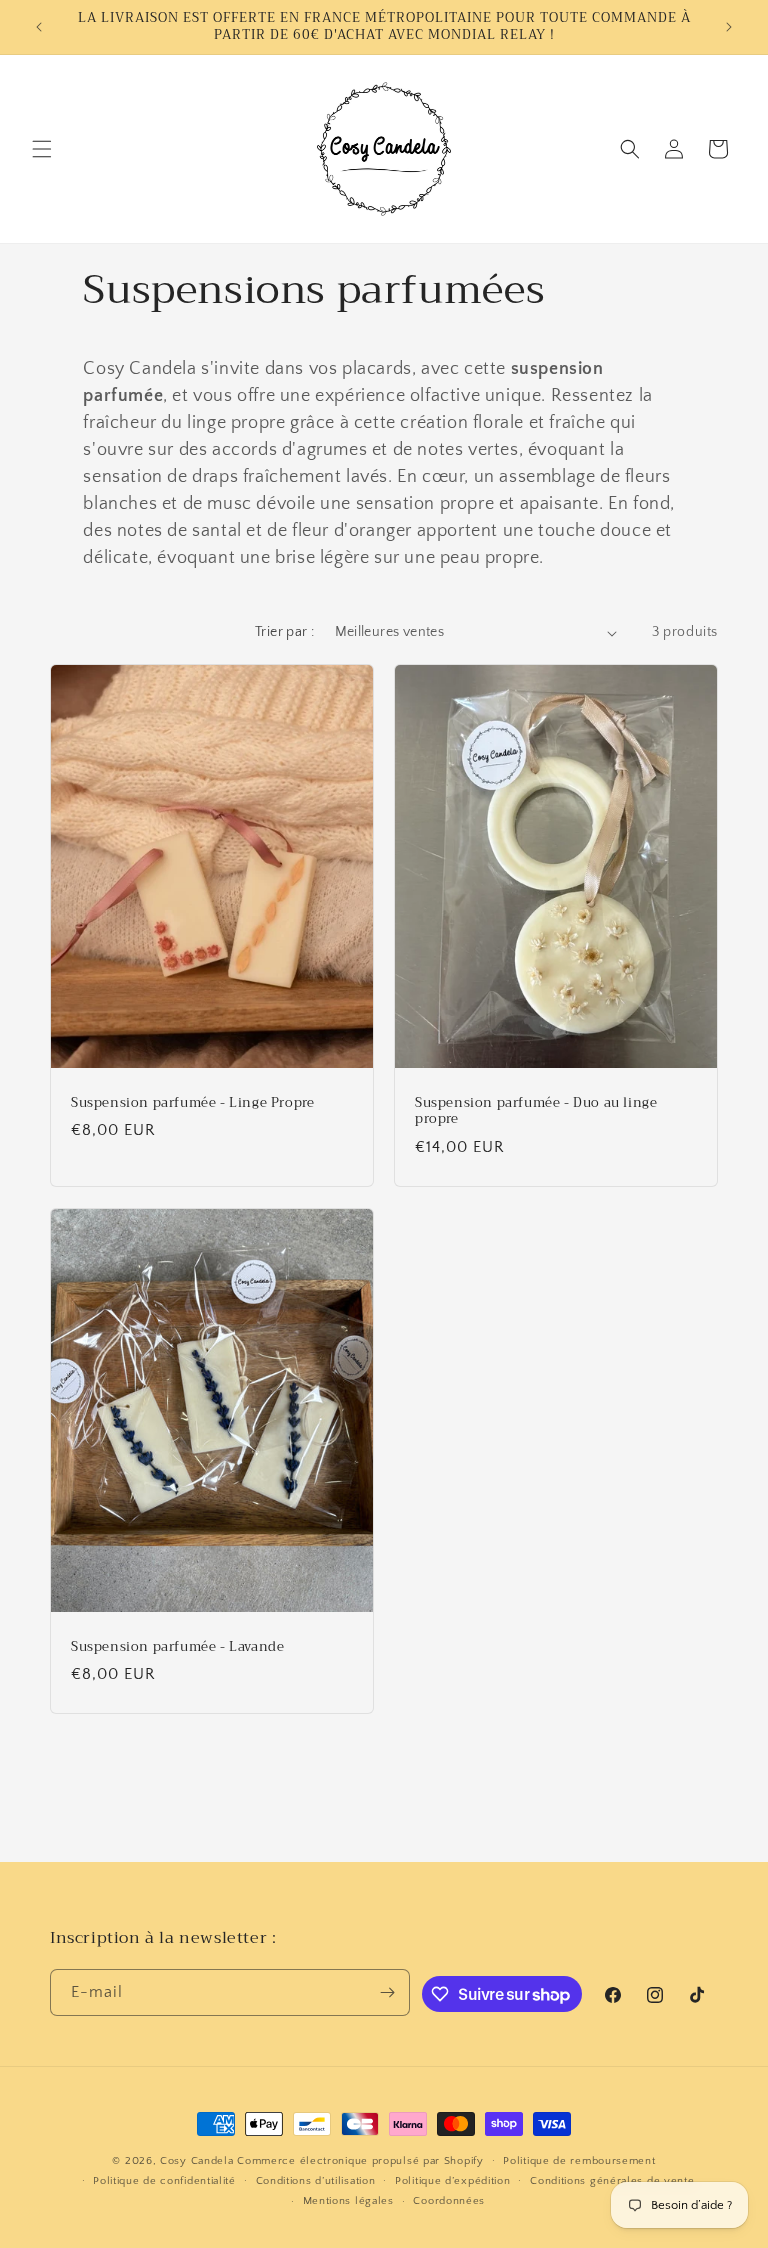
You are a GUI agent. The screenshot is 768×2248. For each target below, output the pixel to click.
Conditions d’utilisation (316, 2181)
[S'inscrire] (387, 1992)
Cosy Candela (196, 2161)
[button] (42, 149)
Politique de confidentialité (164, 2181)
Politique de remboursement (579, 2161)
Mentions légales (348, 2201)
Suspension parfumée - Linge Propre (192, 1103)
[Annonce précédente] (39, 27)
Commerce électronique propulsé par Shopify (360, 2161)
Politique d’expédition (452, 2181)
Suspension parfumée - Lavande (177, 1646)
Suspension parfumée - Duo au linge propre (536, 1112)
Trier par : (284, 632)
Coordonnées (449, 2201)
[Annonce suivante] (729, 27)
